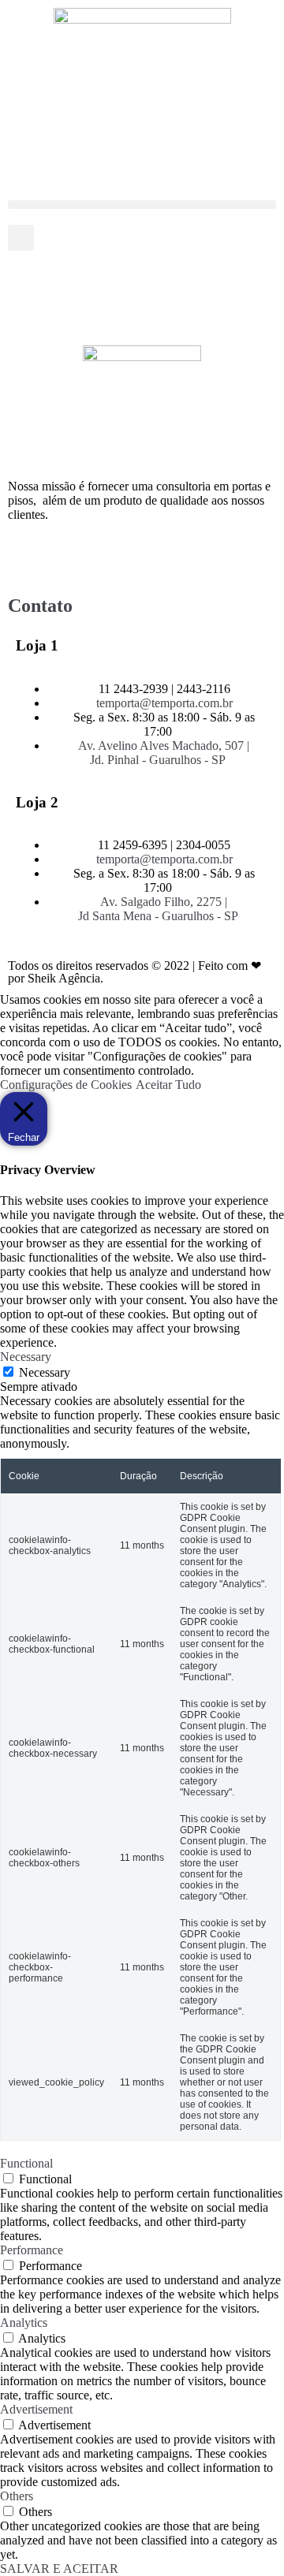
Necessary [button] (26, 1357)
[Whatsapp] (113, 557)
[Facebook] (28, 557)
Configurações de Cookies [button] (66, 1085)
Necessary (45, 1372)
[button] (142, 205)
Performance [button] (32, 2250)
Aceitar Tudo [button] (168, 1085)
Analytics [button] (24, 2323)
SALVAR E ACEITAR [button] (59, 2569)
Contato (40, 606)
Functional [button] (26, 2163)
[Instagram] (70, 557)
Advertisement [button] (36, 2409)
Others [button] (17, 2496)
